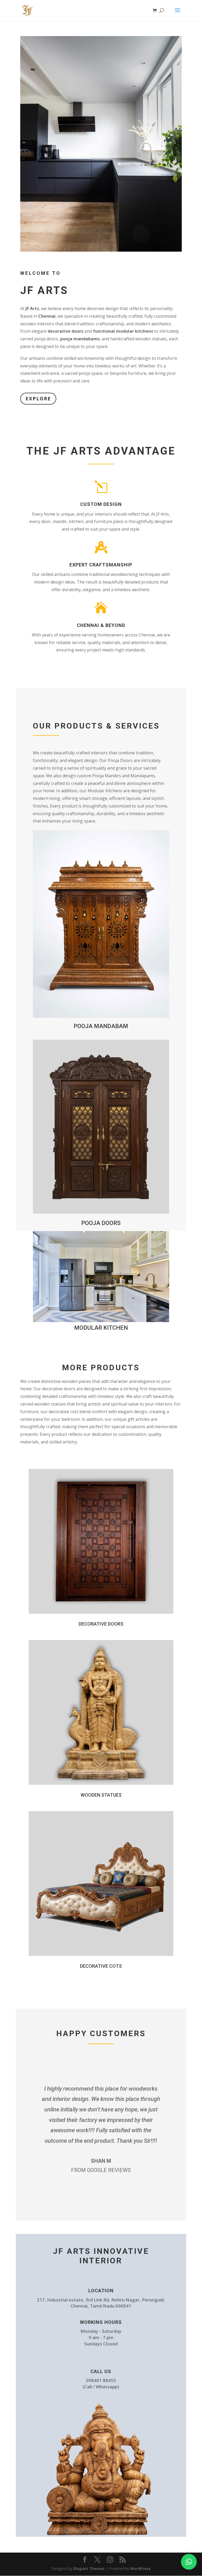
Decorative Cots (101, 1966)
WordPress (140, 2568)
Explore (38, 398)
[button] (189, 2562)
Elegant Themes (89, 2568)
